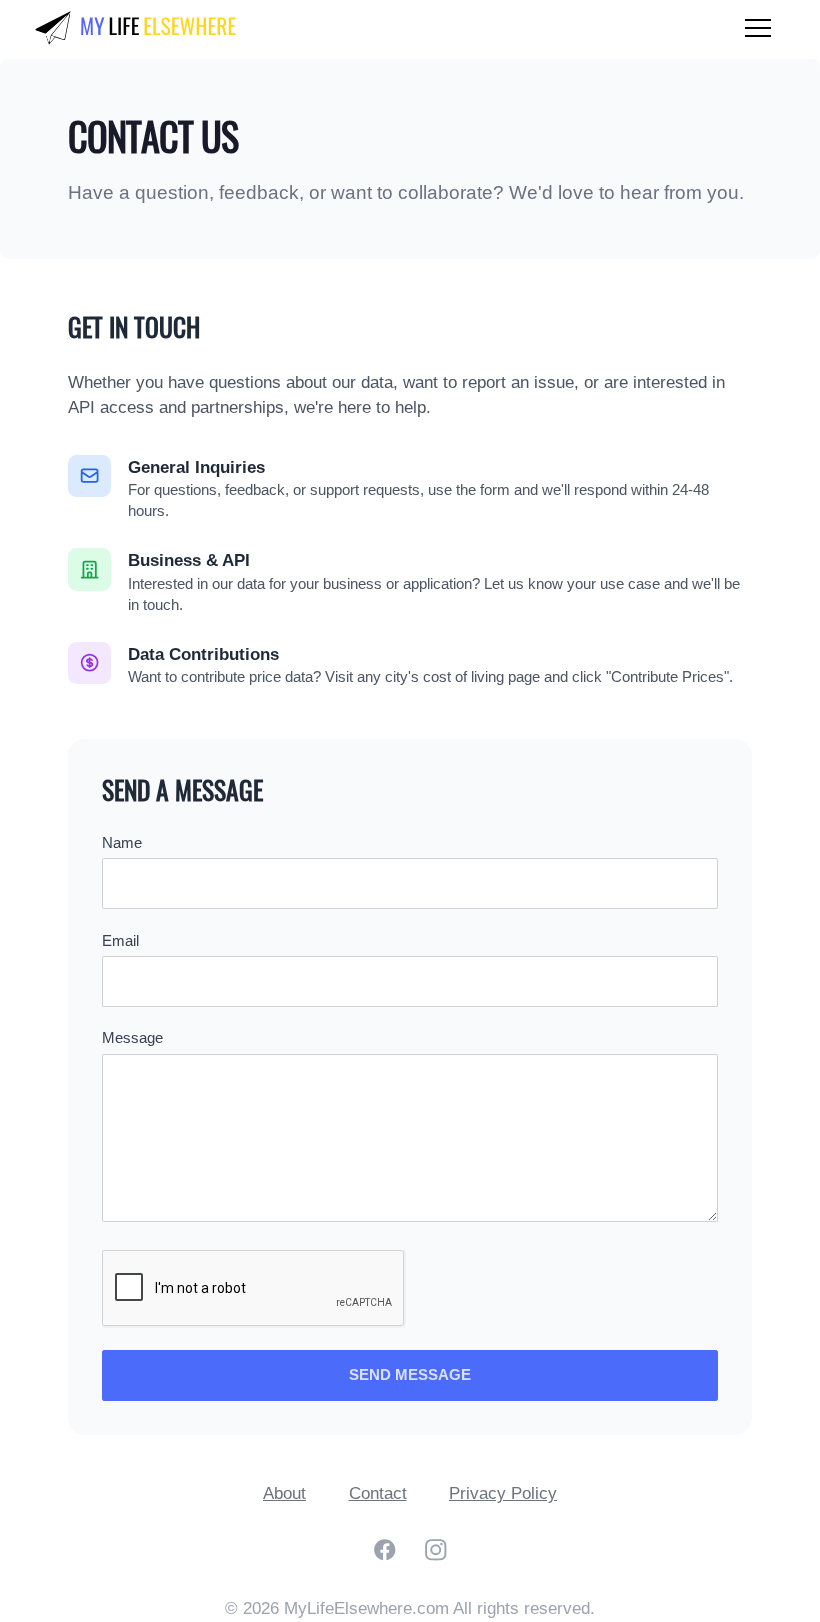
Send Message (410, 1375)
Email (120, 941)
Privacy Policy (503, 1493)
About (284, 1493)
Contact (378, 1493)
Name (122, 843)
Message (132, 1038)
